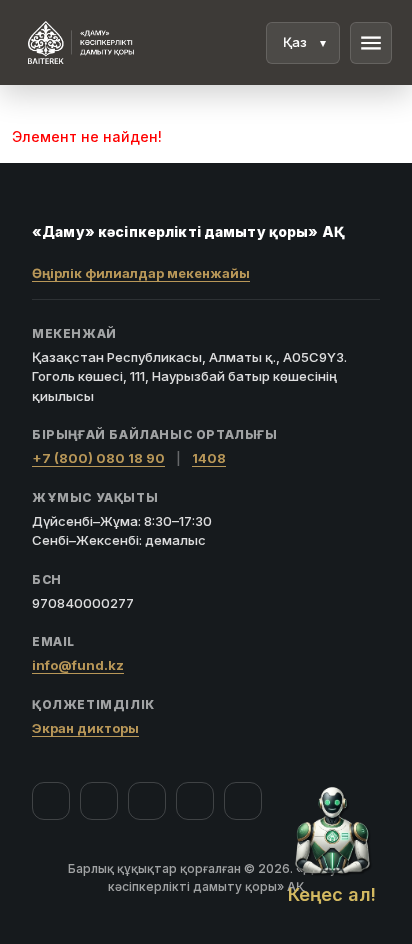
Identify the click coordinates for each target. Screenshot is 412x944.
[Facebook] (51, 801)
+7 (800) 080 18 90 (98, 458)
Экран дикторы (85, 728)
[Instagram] (99, 801)
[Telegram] (195, 801)
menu (371, 43)
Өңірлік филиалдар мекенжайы (141, 273)
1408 (209, 458)
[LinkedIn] (243, 801)
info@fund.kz (78, 665)
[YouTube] (147, 801)
